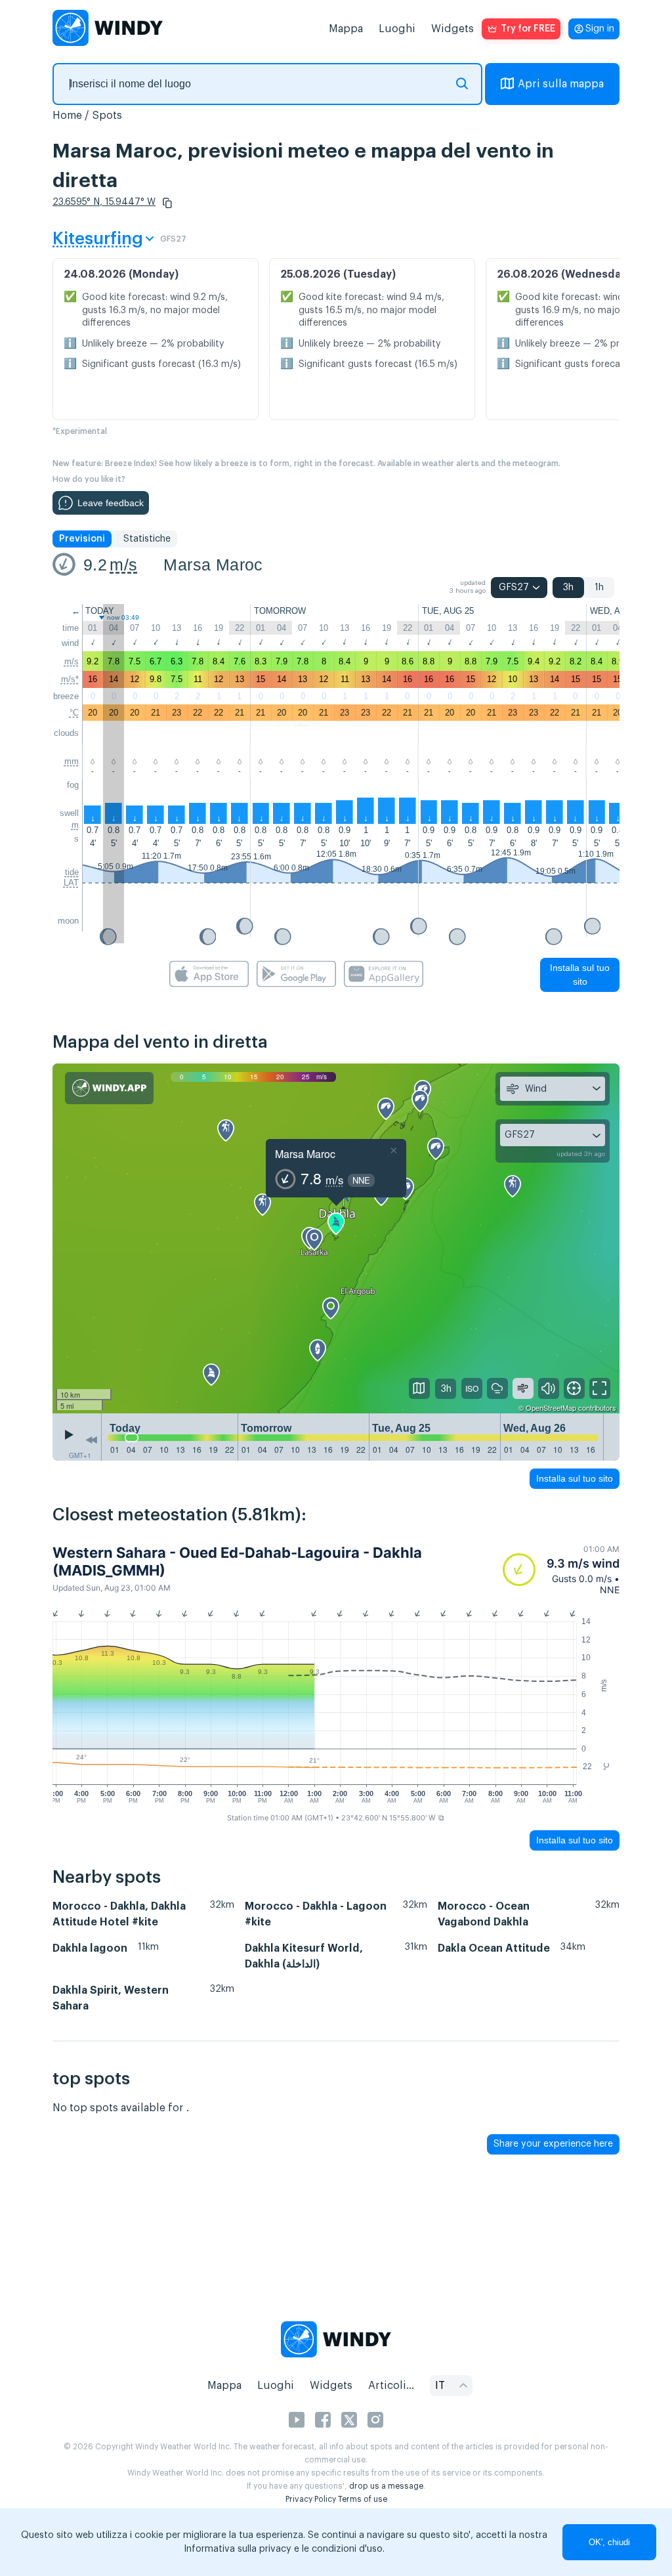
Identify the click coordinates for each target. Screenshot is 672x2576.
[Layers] (419, 1388)
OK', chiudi (609, 2542)
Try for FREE (528, 29)
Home (67, 116)
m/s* (70, 679)
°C (74, 713)
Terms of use (363, 2499)
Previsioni (82, 539)
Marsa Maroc (213, 565)
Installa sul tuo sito (580, 975)
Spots (107, 116)
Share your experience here (553, 2144)
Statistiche (147, 539)
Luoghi (397, 29)
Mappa (346, 29)
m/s (123, 565)
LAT (71, 883)
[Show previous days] (91, 1440)
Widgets (452, 29)
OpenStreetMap (551, 1407)
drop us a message (386, 2486)
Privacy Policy (311, 2499)
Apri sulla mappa (561, 84)
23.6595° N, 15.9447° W (104, 202)
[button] (167, 203)
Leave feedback (111, 503)
